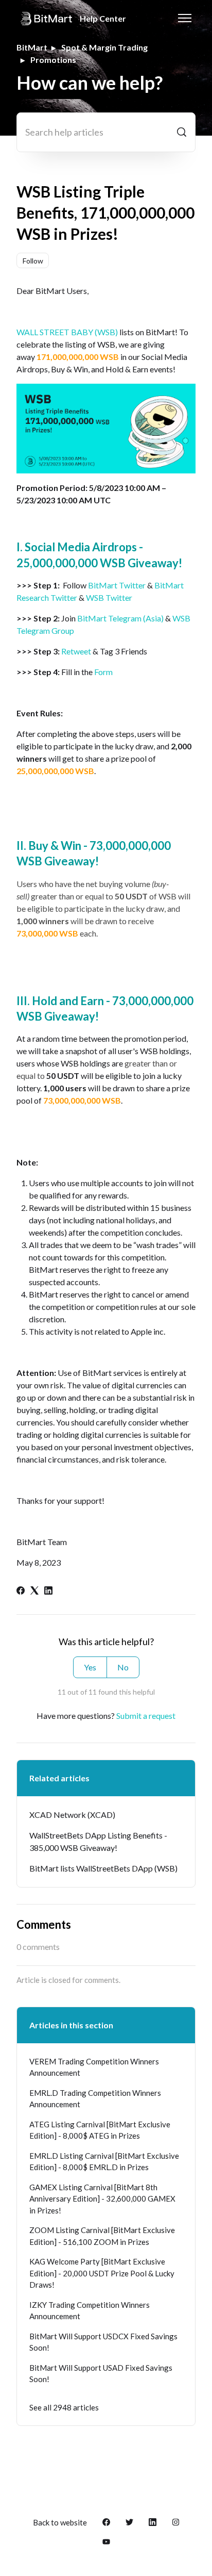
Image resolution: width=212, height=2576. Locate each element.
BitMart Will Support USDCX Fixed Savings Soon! (103, 2342)
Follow (33, 261)
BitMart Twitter (117, 585)
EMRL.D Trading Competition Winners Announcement (95, 2099)
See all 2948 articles (64, 2407)
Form (103, 672)
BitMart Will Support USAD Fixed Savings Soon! (101, 2374)
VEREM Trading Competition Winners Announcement (94, 2067)
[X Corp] (34, 1591)
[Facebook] (21, 1591)
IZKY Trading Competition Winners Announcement (90, 2311)
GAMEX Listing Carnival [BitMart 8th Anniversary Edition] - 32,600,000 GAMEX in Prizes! (102, 2199)
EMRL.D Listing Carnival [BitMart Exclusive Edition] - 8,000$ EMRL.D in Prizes (104, 2162)
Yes (90, 1667)
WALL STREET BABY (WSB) (67, 332)
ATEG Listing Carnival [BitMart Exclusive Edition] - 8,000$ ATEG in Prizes (100, 2130)
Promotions (53, 60)
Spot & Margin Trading (104, 47)
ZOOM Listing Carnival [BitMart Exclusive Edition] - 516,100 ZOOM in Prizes (102, 2236)
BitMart (32, 47)
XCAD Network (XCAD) (72, 1815)
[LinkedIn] (48, 1591)
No (123, 1667)
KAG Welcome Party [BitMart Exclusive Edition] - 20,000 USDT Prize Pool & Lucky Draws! (102, 2273)
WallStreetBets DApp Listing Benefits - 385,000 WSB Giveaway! (98, 1841)
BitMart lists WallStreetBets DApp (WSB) (103, 1868)
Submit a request (146, 1716)
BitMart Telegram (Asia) (120, 618)
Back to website (60, 2522)
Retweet (76, 651)
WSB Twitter (109, 597)
